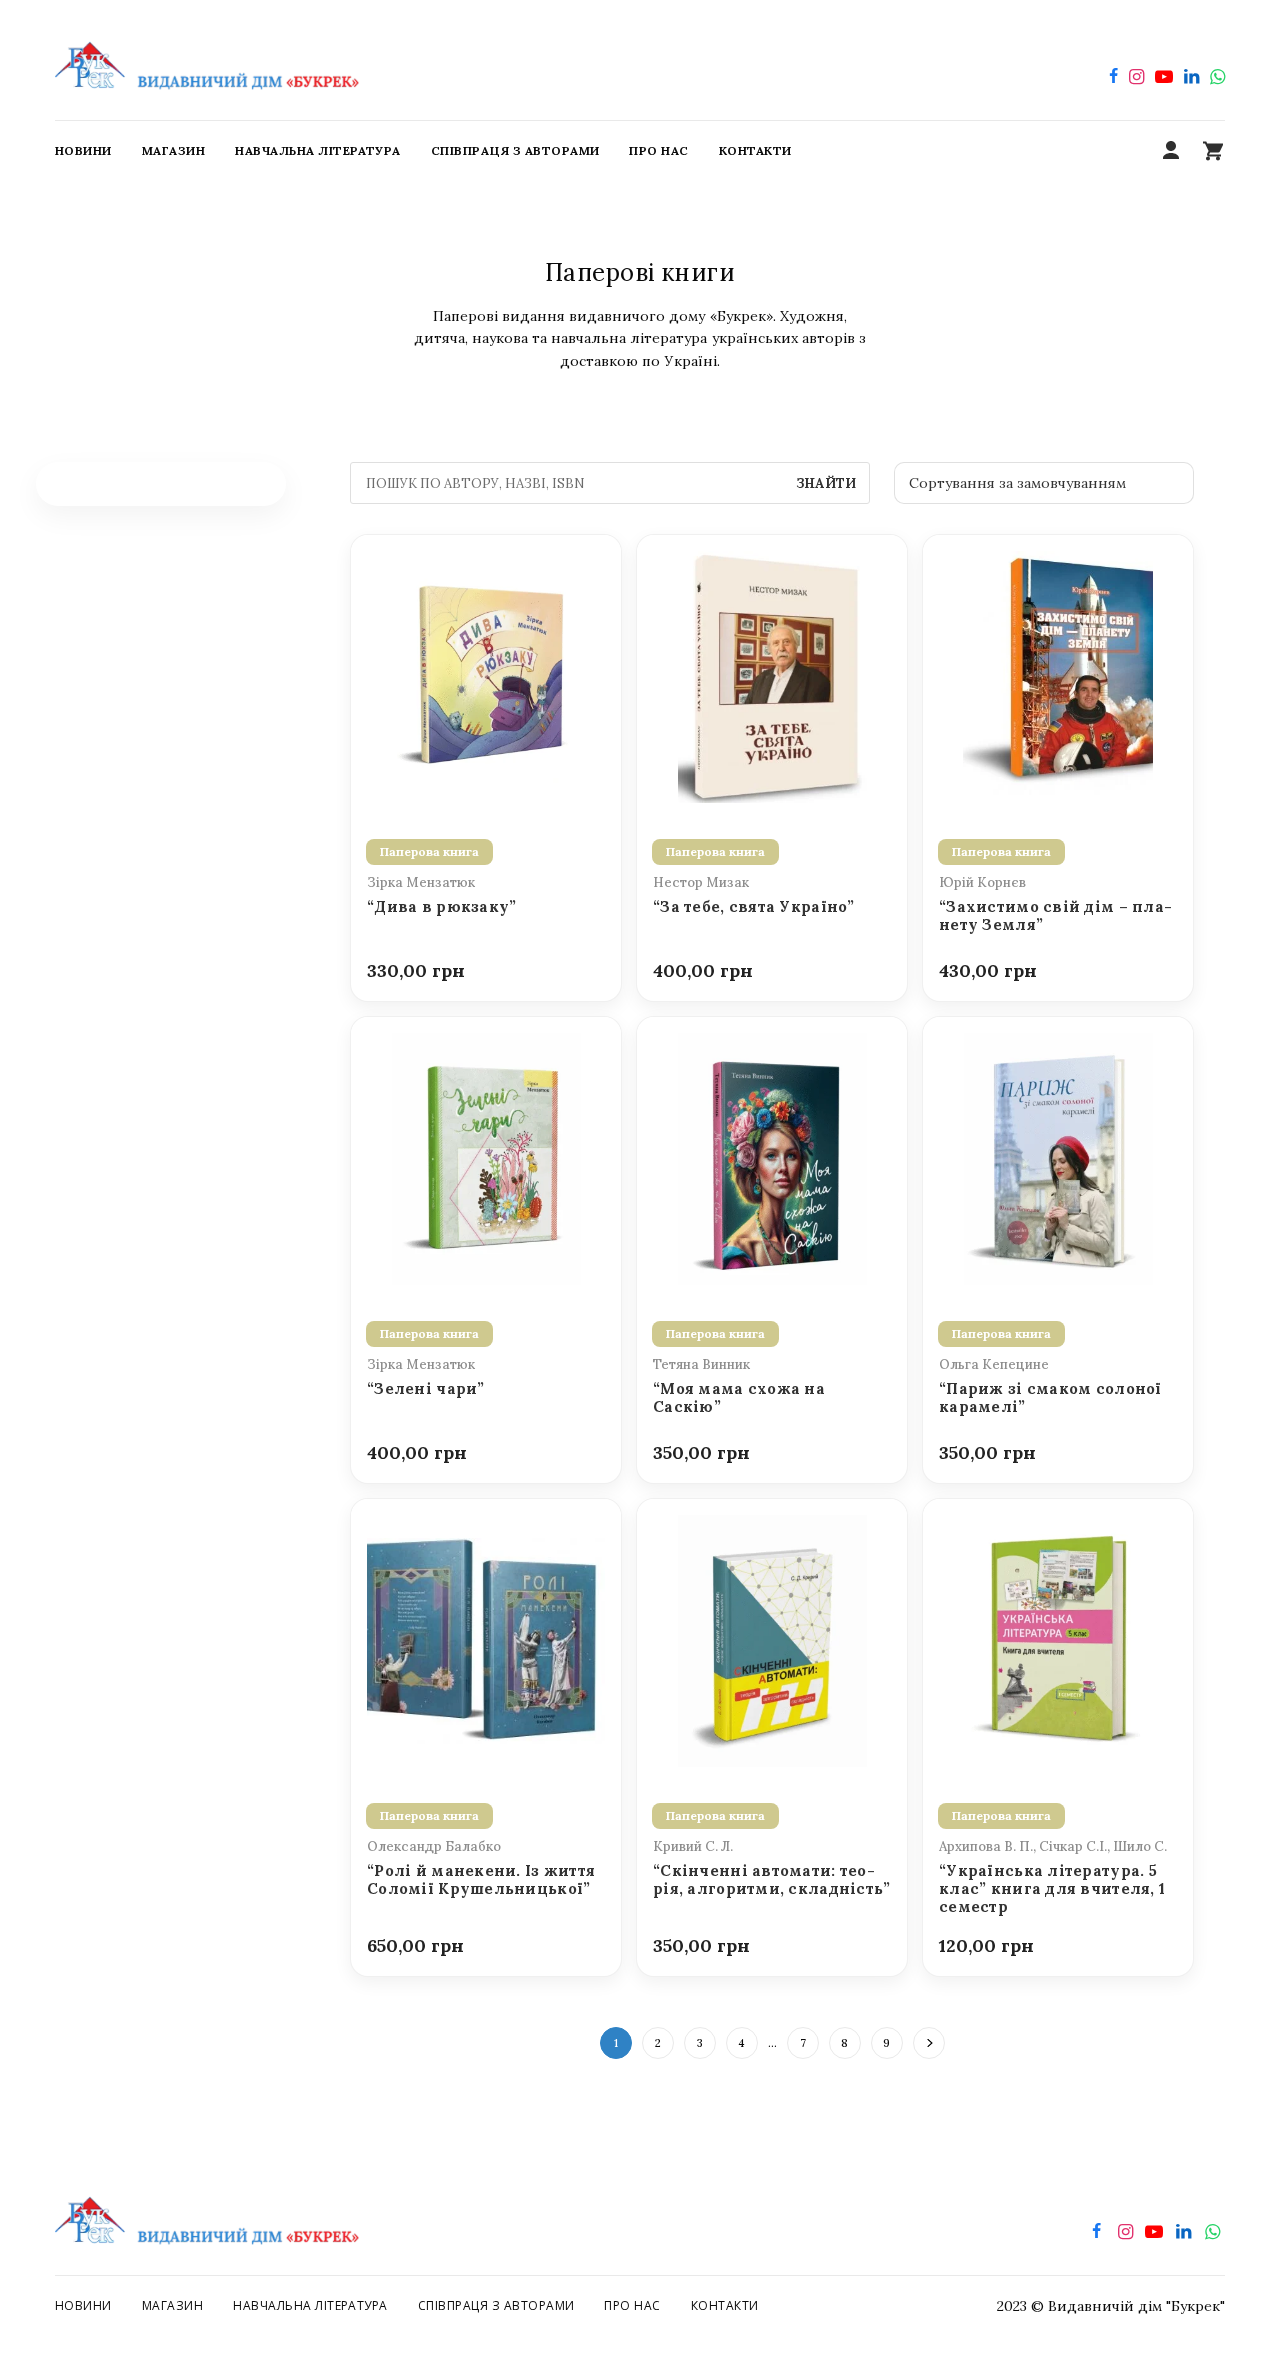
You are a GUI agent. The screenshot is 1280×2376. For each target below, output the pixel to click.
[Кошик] (1213, 151)
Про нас (632, 2305)
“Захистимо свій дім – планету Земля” (1055, 916)
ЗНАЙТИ (826, 483)
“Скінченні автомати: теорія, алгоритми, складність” (772, 1880)
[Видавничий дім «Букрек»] (207, 60)
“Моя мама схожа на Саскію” (739, 1398)
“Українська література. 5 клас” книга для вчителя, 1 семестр (1052, 1889)
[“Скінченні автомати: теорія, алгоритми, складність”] (772, 1639)
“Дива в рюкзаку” (441, 907)
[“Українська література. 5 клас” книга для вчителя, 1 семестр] (1058, 1639)
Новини (83, 2305)
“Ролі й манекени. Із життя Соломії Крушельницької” (481, 1880)
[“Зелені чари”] (486, 1157)
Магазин (172, 2305)
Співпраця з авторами (496, 2305)
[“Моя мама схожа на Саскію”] (772, 1157)
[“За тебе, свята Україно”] (772, 675)
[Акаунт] (1171, 151)
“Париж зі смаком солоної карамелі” (1050, 1398)
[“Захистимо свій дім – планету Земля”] (1058, 675)
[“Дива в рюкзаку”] (486, 675)
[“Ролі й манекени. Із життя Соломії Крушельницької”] (486, 1639)
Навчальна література (310, 2305)
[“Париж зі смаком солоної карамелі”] (1058, 1157)
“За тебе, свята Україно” (754, 907)
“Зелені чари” (426, 1389)
